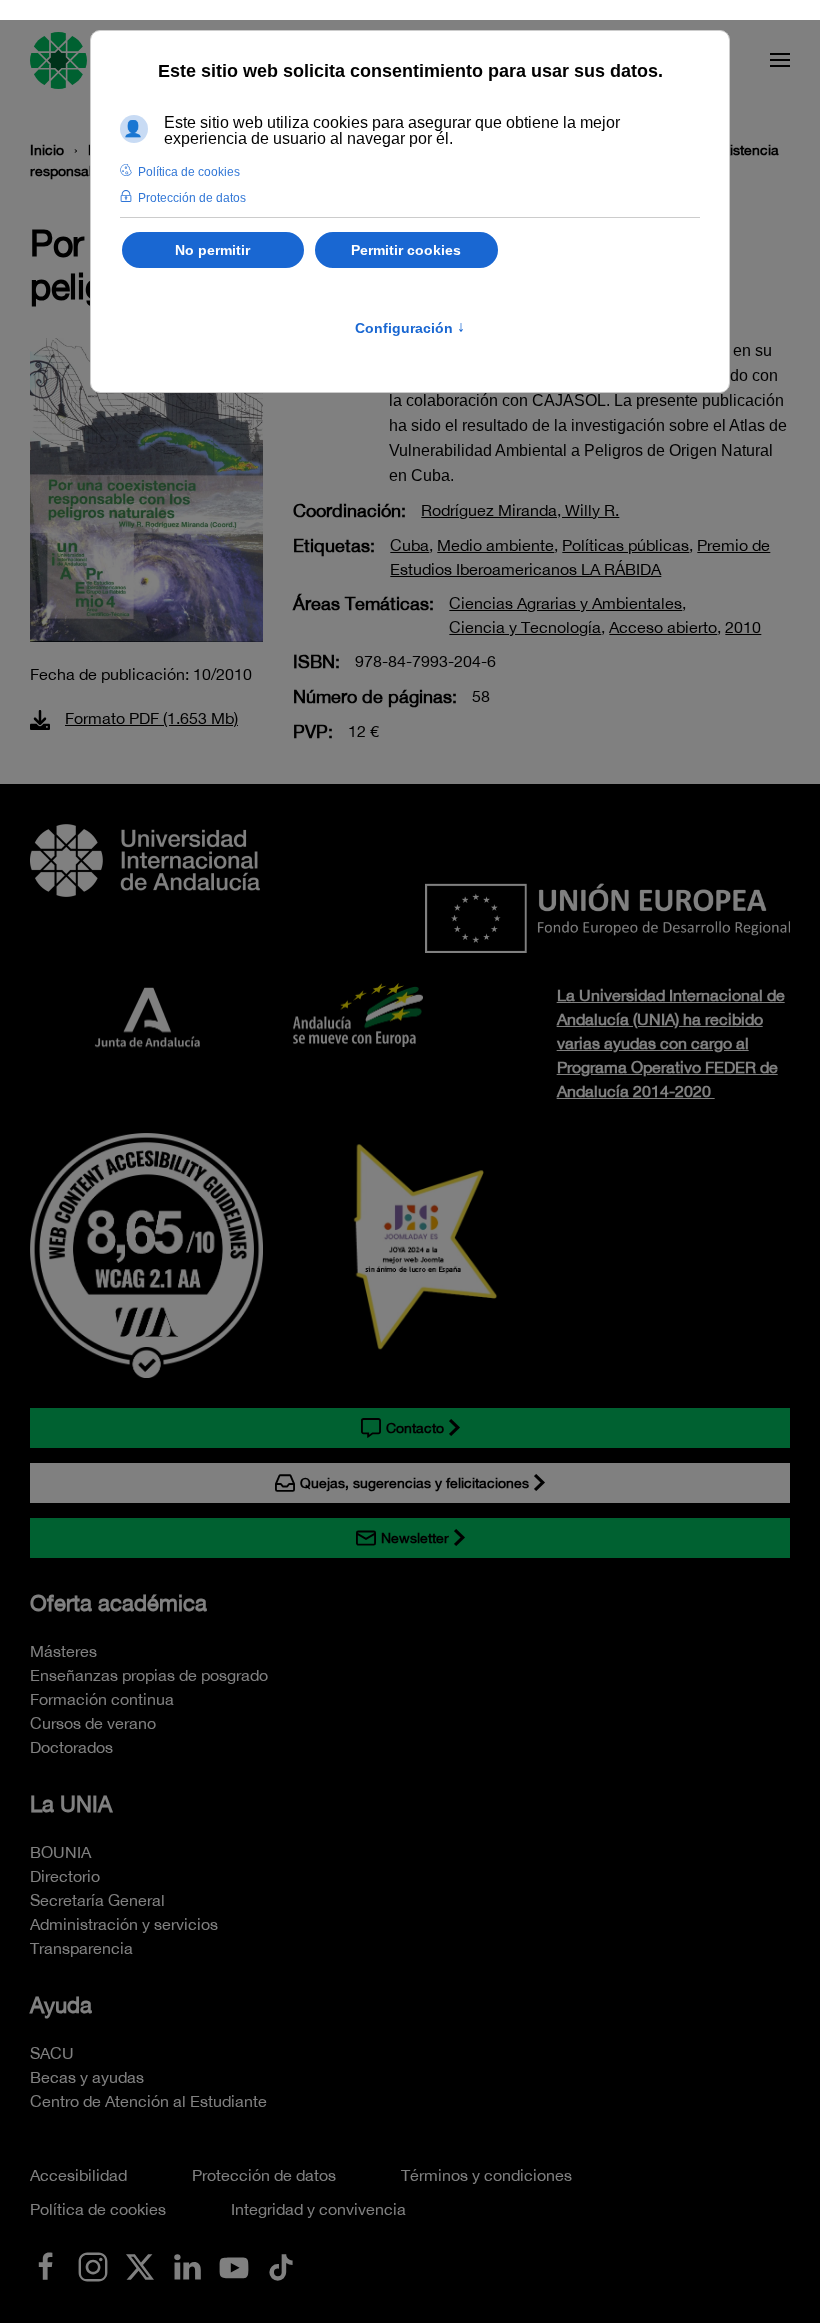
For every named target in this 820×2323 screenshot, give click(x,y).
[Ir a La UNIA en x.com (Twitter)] (140, 2265)
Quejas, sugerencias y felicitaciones (414, 1483)
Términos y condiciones (486, 2175)
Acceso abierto (663, 627)
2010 (743, 627)
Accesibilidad (78, 2175)
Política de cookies (98, 2209)
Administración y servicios (124, 1924)
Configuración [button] (410, 328)
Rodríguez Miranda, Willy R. (520, 510)
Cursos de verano (93, 1723)
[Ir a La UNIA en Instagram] (93, 2265)
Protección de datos (264, 2175)
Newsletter (415, 1538)
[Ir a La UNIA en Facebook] (46, 2265)
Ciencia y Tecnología (525, 627)
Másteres (63, 1651)
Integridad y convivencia (318, 2209)
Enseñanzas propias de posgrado (149, 1675)
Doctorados (71, 1747)
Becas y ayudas (87, 2077)
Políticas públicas (625, 545)
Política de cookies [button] (189, 172)
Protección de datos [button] (192, 198)
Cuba (409, 545)
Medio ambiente (495, 545)
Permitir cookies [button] (406, 250)
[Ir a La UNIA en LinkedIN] (187, 2265)
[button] (780, 60)
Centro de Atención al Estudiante (148, 2101)
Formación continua (102, 1699)
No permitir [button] (212, 250)
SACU (52, 2053)
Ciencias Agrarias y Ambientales (565, 603)
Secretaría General (97, 1900)
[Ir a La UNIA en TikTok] (281, 2265)
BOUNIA (60, 1852)
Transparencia (81, 1948)
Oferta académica (118, 1603)
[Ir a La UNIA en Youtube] (234, 2265)
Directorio (65, 1876)
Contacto (415, 1428)
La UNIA (71, 1804)
